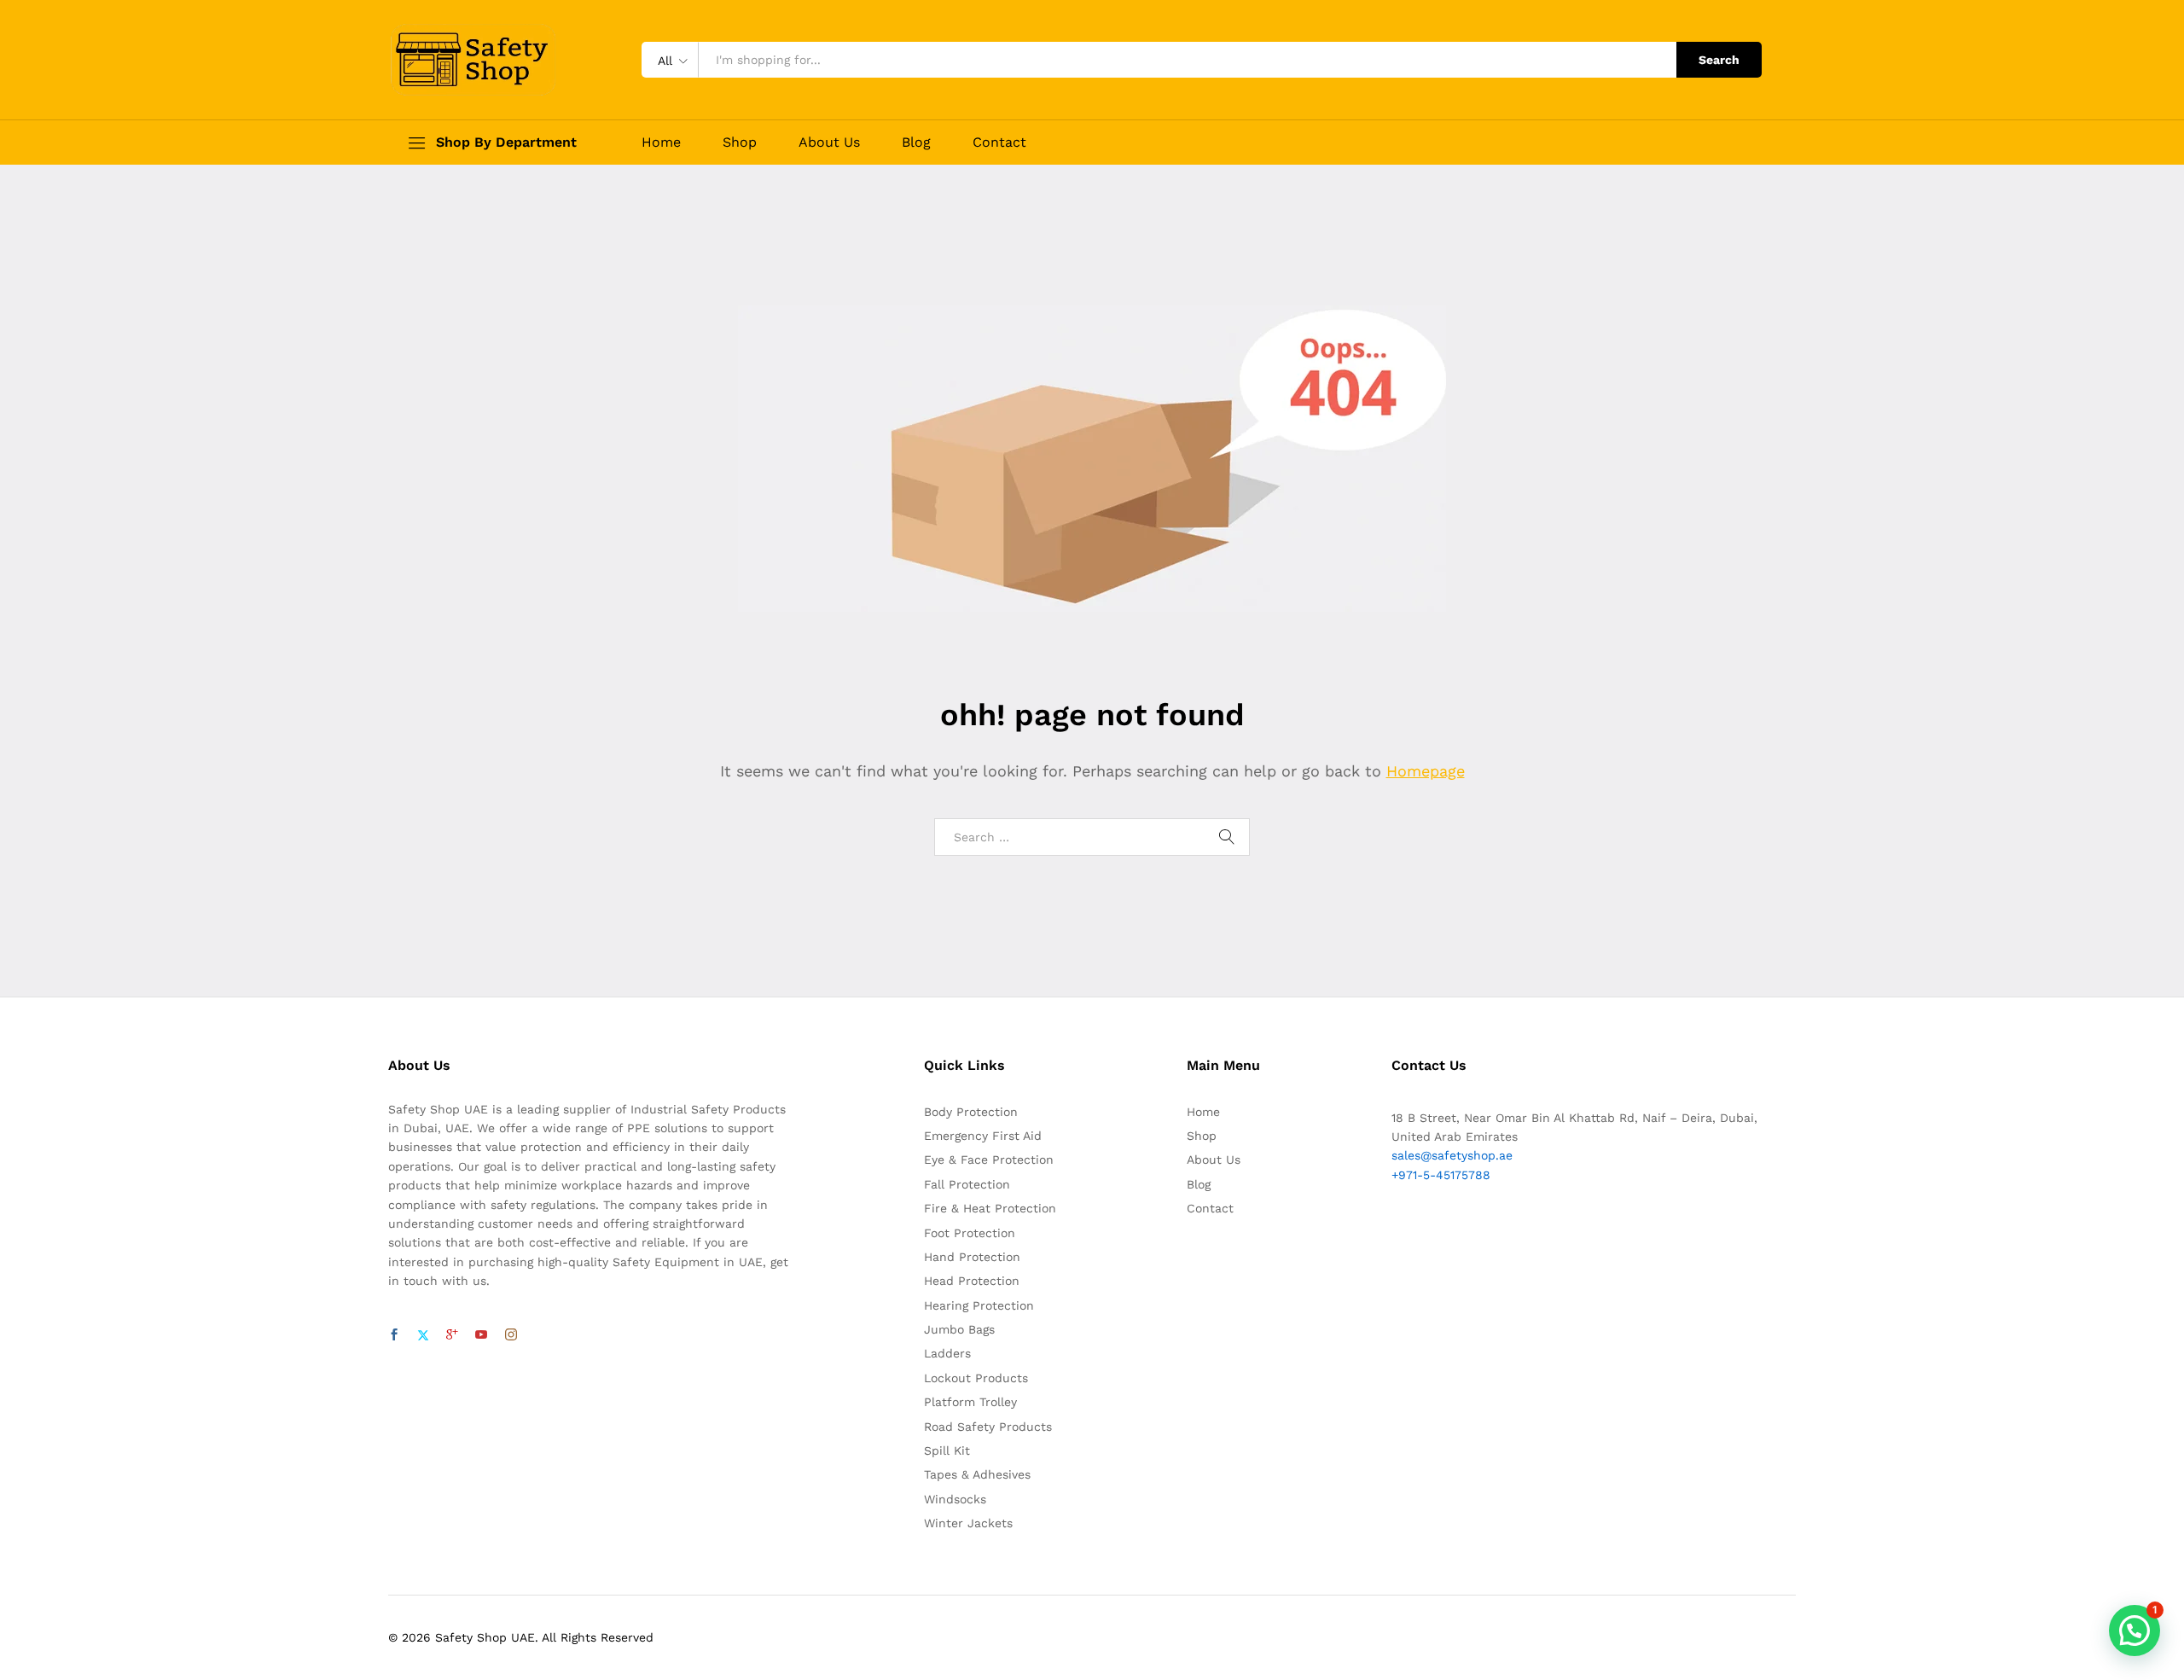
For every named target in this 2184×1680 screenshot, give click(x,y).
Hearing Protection (979, 1305)
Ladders (947, 1353)
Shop (740, 142)
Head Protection (972, 1281)
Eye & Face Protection (989, 1160)
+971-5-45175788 (1441, 1175)
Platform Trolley (970, 1402)
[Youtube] (481, 1335)
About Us (829, 142)
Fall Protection (967, 1184)
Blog (916, 142)
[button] (2135, 1631)
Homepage (1426, 771)
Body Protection (971, 1112)
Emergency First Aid (983, 1136)
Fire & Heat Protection (990, 1208)
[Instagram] (511, 1335)
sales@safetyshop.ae (1452, 1155)
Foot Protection (970, 1233)
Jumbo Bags (959, 1329)
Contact (999, 142)
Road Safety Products (988, 1427)
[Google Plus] (452, 1335)
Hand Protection (972, 1257)
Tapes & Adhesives (977, 1474)
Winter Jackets (968, 1523)
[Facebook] (394, 1335)
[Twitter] (423, 1335)
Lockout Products (976, 1378)
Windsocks (955, 1499)
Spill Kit (947, 1450)
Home (661, 142)
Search (1719, 60)
